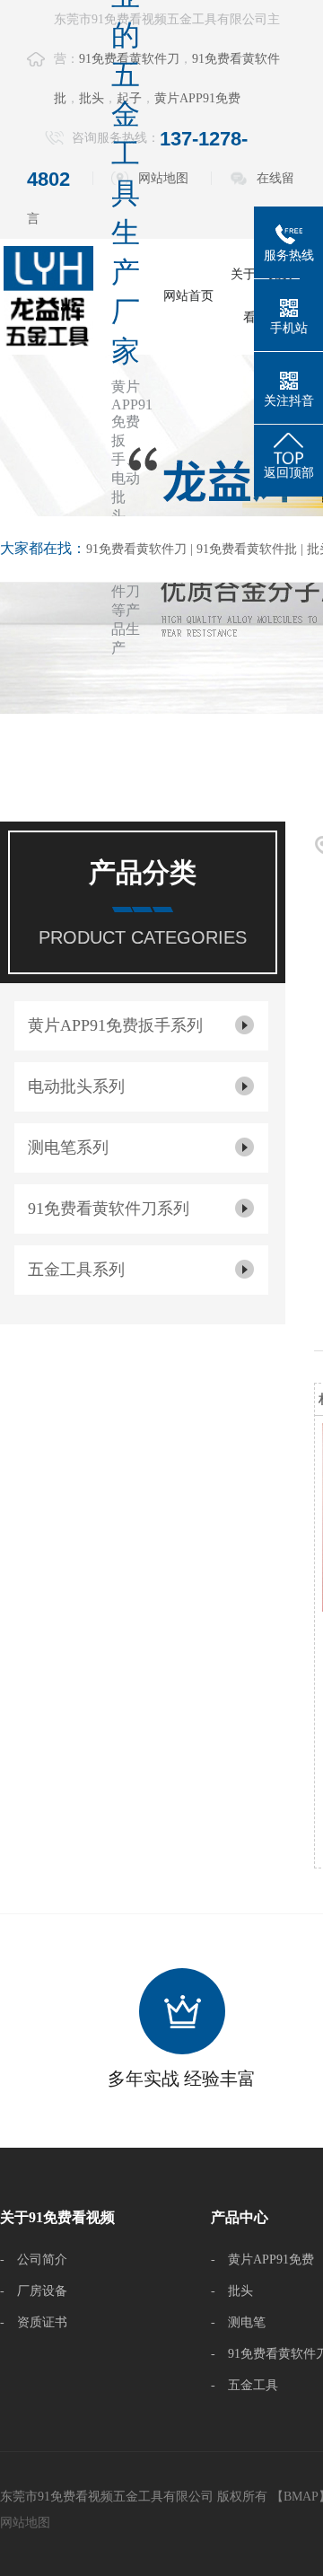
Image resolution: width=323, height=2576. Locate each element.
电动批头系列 (76, 1086)
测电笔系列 (68, 1147)
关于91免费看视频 (57, 2217)
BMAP (301, 2497)
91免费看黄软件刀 (136, 549)
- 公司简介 (34, 2259)
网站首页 (188, 296)
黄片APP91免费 (197, 98)
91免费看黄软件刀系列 (109, 1209)
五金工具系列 (76, 1270)
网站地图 (163, 178)
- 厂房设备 (34, 2291)
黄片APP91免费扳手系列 (115, 1025)
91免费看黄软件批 (247, 549)
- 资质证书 (34, 2322)
